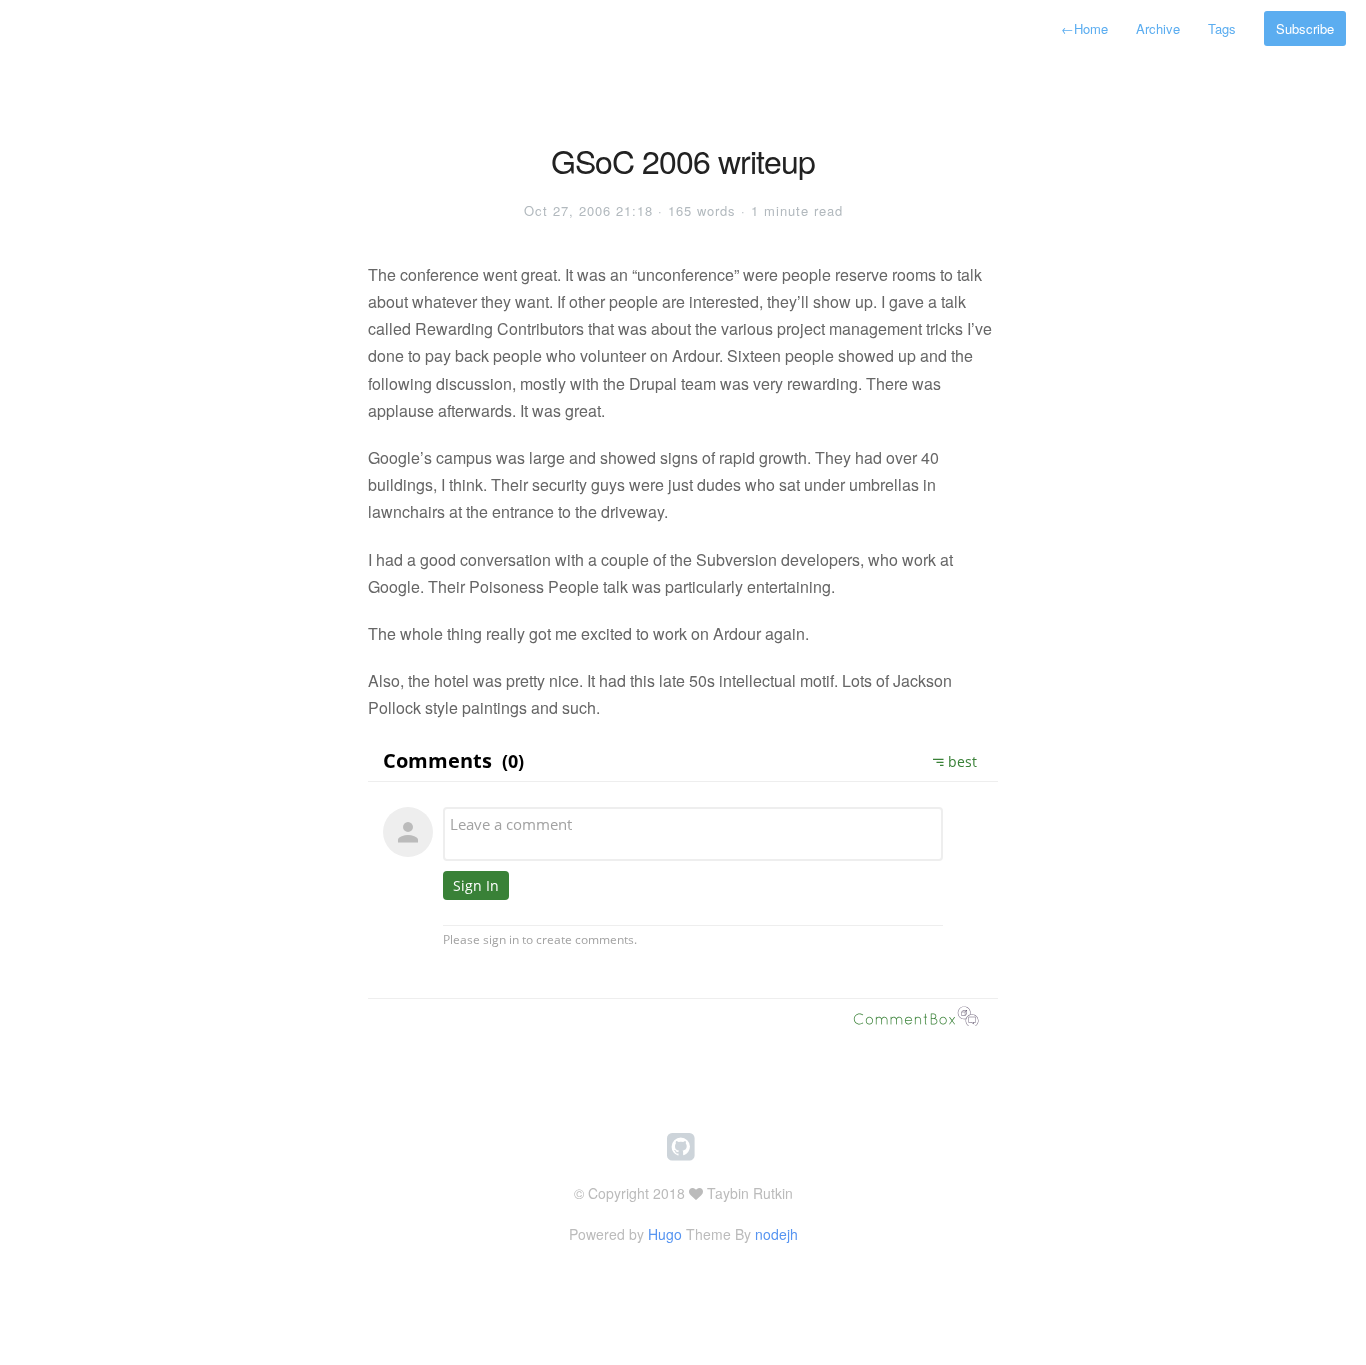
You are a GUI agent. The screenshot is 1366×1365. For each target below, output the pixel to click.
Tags (1222, 28)
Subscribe (1305, 28)
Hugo (665, 1234)
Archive (1158, 28)
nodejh (776, 1234)
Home (1084, 28)
